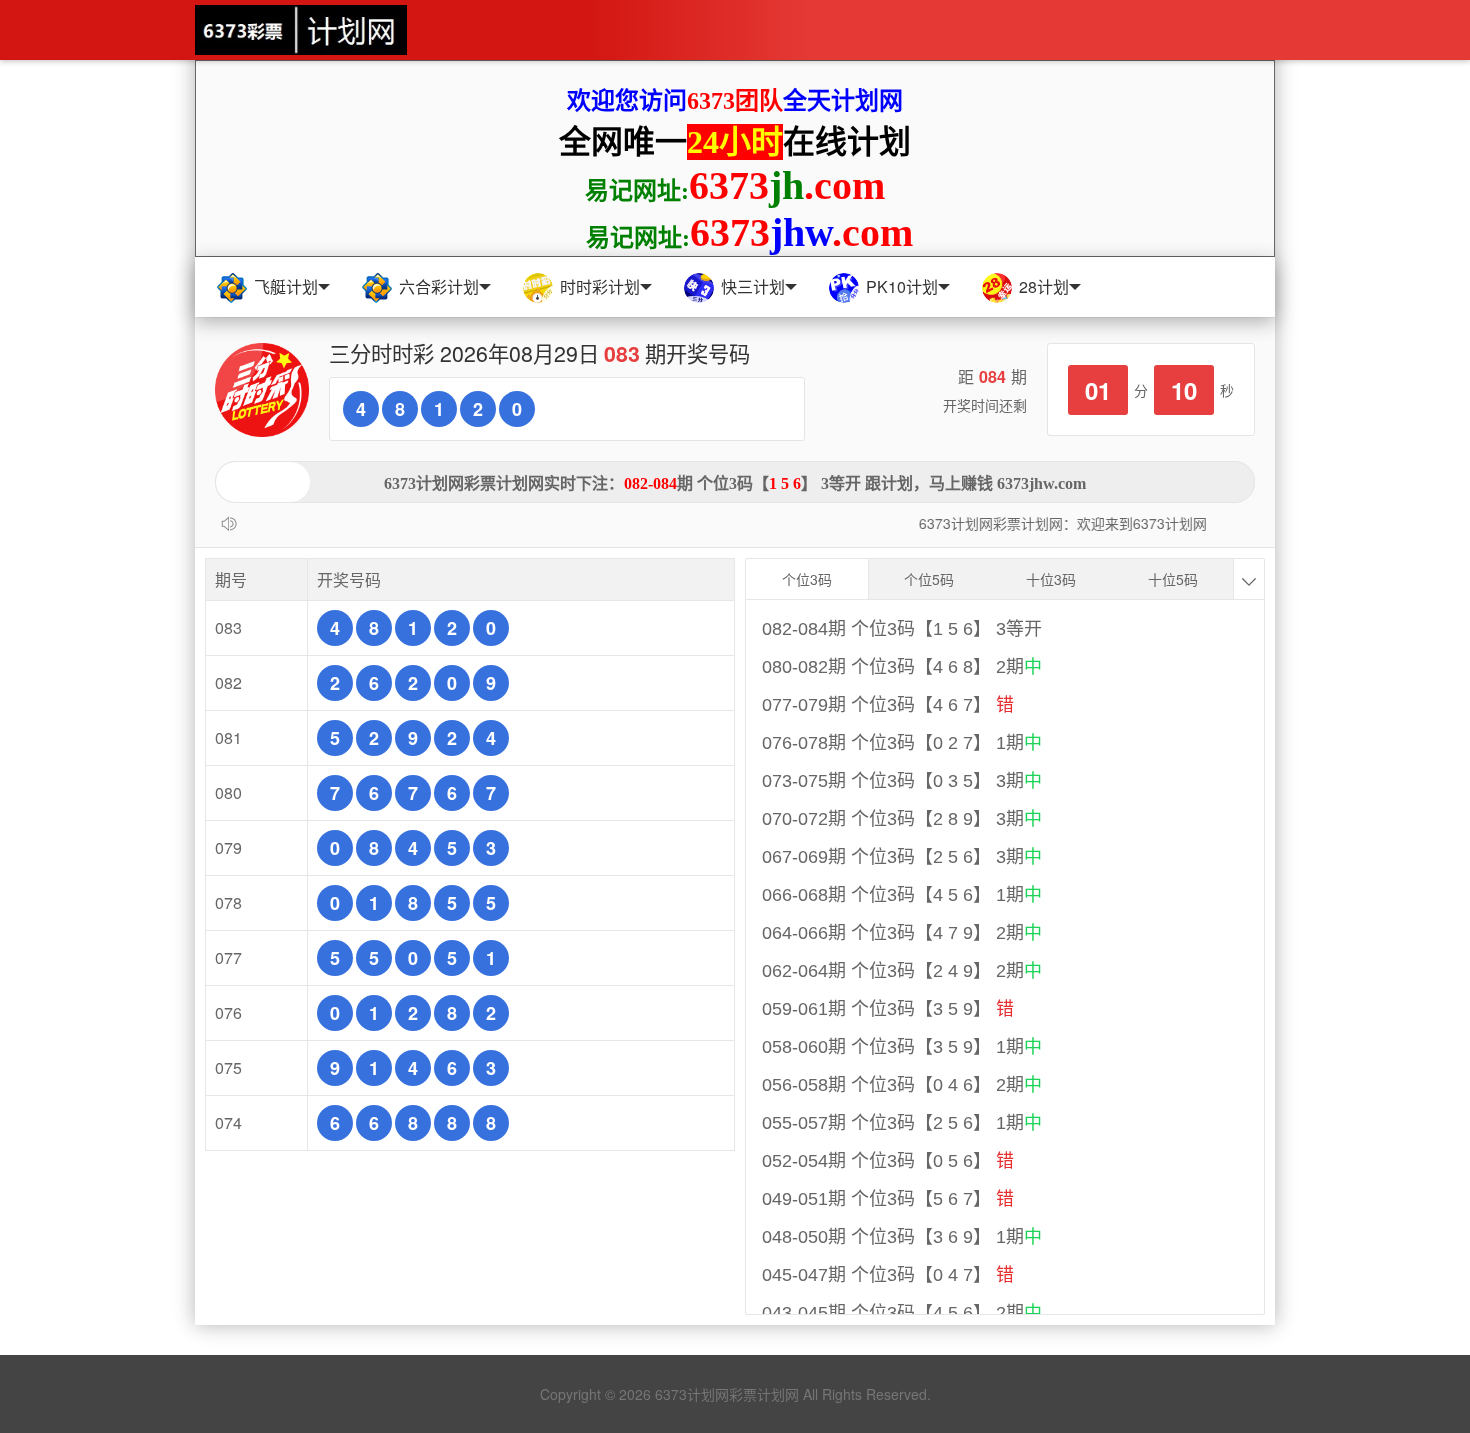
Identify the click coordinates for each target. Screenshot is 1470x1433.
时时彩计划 (600, 286)
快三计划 (753, 286)
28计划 (1044, 286)
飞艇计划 (286, 286)
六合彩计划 (439, 286)
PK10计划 (902, 286)
